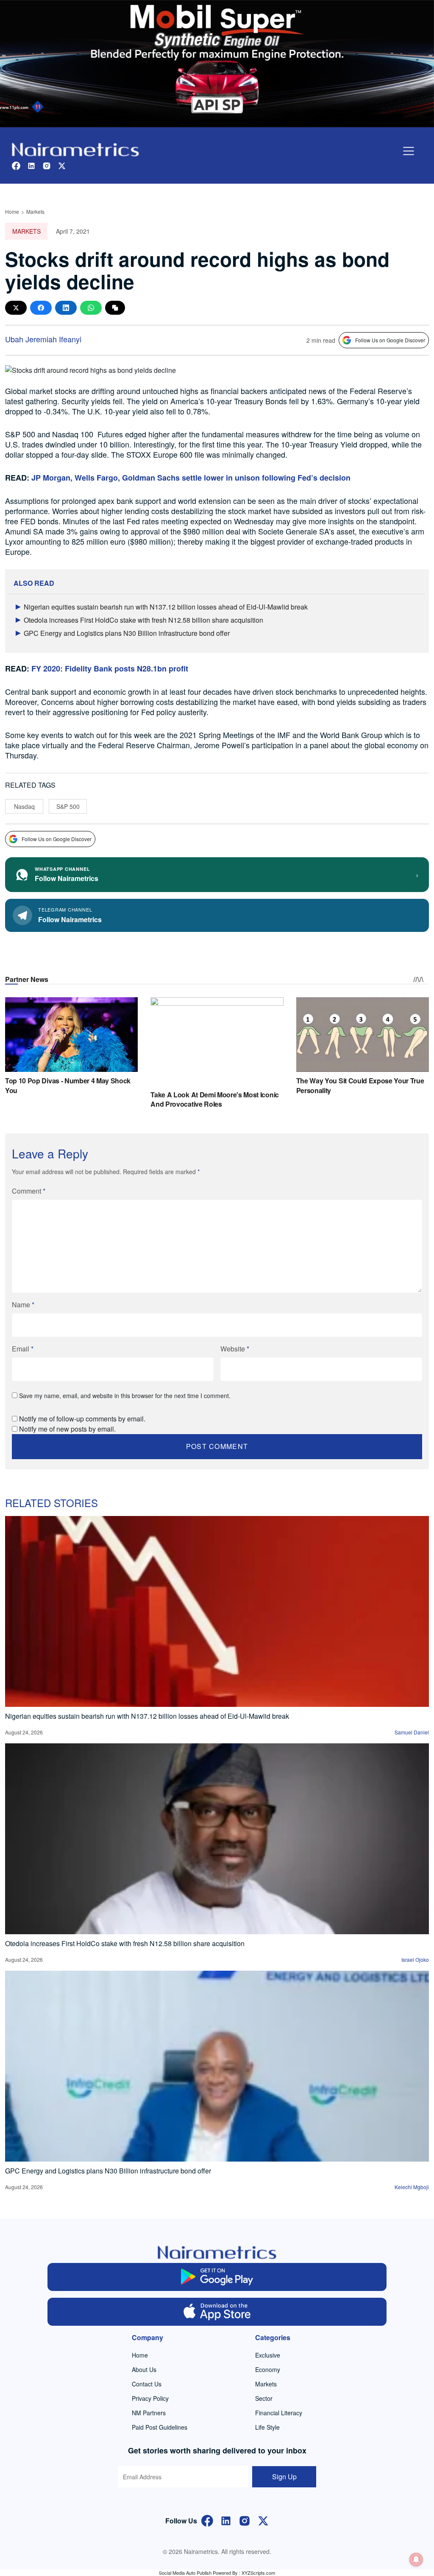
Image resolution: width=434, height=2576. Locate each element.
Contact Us (147, 2384)
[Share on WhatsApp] (91, 308)
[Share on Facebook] (41, 308)
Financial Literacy (279, 2413)
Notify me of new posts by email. (67, 1429)
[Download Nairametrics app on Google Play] (217, 2277)
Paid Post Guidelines (160, 2427)
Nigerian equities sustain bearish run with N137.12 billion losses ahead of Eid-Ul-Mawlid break (166, 607)
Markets (35, 211)
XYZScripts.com (258, 2573)
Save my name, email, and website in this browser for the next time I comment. (125, 1396)
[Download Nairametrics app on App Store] (217, 2312)
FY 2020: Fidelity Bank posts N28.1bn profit (110, 668)
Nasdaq (24, 806)
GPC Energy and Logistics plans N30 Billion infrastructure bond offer (127, 633)
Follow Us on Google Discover (390, 340)
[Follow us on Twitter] (62, 165)
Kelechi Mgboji (412, 2187)
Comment (29, 1191)
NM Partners (149, 2413)
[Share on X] (16, 308)
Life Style (267, 2427)
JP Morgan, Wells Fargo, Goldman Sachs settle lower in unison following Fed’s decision (191, 478)
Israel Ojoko (415, 1959)
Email (23, 1349)
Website (235, 1349)
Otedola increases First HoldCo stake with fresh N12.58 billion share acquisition (143, 620)
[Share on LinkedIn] (66, 308)
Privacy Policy (150, 2398)
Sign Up (284, 2477)
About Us (144, 2369)
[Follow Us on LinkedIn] (226, 2520)
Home (12, 211)
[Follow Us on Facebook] (207, 2520)
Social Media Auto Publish (185, 2573)
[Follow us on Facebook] (16, 165)
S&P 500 (68, 806)
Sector (264, 2398)
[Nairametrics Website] (75, 149)
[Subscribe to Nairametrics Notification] (416, 2559)
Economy (268, 2369)
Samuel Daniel (412, 1732)
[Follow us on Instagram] (47, 165)
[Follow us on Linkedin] (31, 165)
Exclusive (268, 2355)
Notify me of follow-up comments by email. (82, 1419)
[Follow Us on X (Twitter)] (263, 2520)
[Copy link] (115, 308)
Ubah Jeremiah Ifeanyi (43, 339)
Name (23, 1305)
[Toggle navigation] (409, 151)
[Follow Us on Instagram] (245, 2520)
